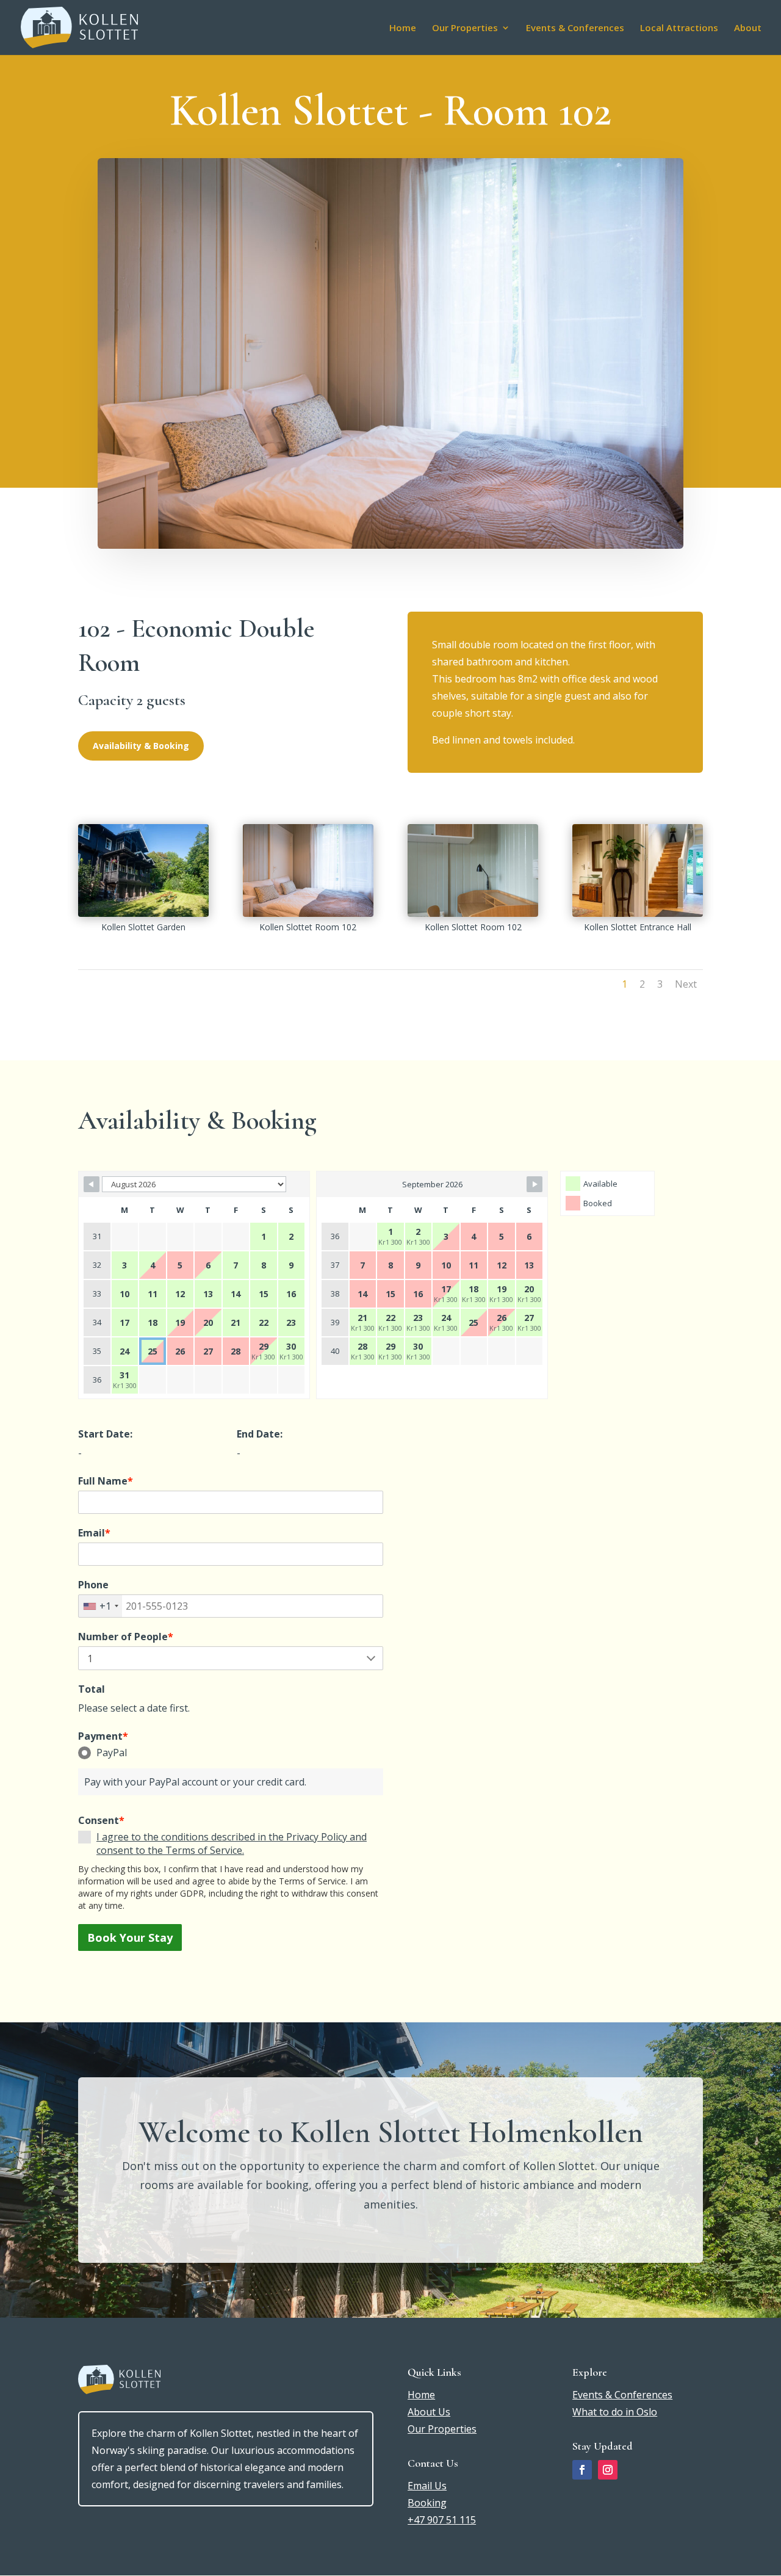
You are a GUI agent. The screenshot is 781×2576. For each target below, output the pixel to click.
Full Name (106, 1481)
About (748, 28)
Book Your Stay (130, 1937)
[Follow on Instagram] (608, 2470)
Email (94, 1533)
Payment (103, 1736)
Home (403, 28)
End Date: (260, 1434)
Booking (427, 2503)
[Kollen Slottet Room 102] (308, 913)
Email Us (427, 2486)
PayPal (112, 1753)
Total (92, 1689)
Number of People (126, 1637)
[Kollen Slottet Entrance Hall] (638, 913)
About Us (429, 2412)
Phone (93, 1585)
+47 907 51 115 (442, 2520)
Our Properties (465, 28)
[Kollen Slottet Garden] (143, 913)
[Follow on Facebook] (582, 2470)
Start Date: (105, 1434)
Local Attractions (679, 28)
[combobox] (100, 1606)
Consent (101, 1820)
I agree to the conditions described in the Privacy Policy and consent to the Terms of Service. (232, 1843)
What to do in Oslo (615, 2412)
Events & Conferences (575, 28)
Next (686, 984)
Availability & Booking (141, 746)
